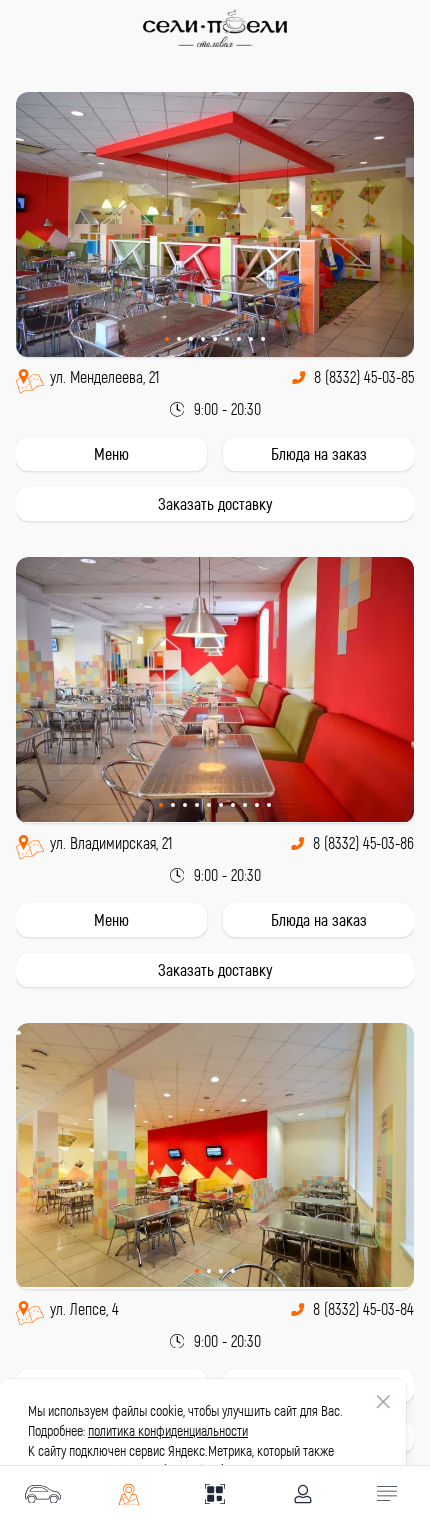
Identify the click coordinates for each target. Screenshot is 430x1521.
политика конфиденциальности (168, 1430)
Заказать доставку (215, 503)
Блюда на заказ (319, 453)
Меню (111, 453)
